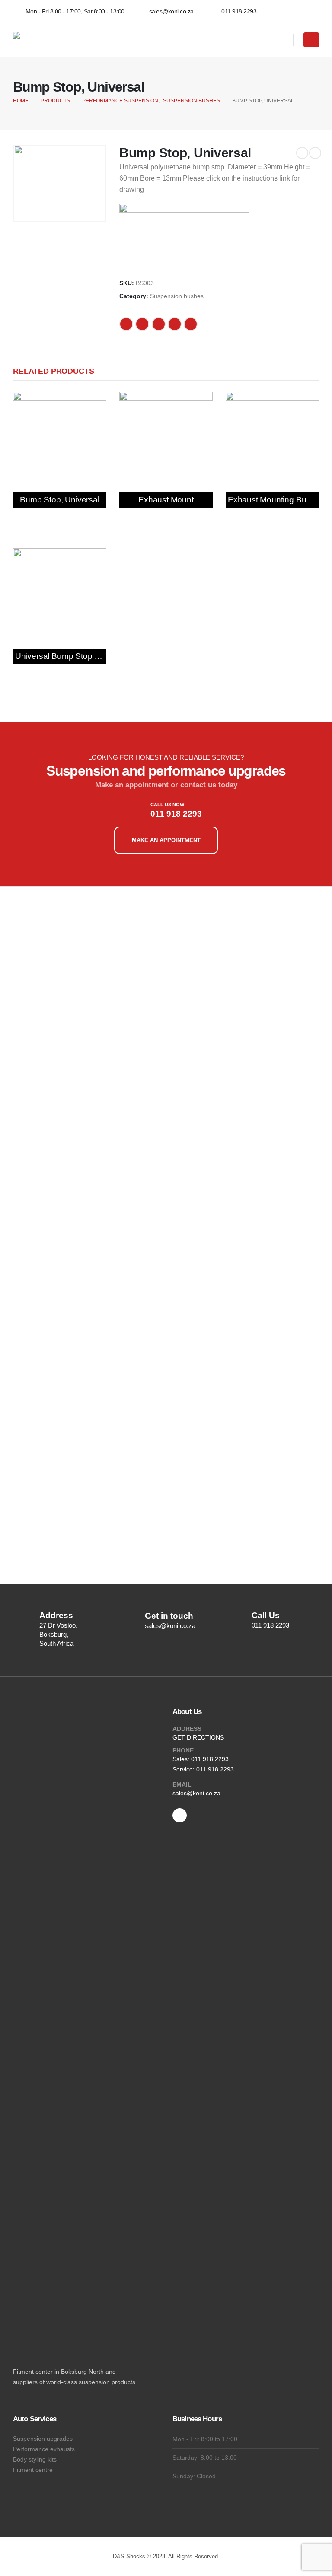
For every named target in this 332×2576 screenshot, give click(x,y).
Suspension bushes (177, 296)
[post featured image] (60, 439)
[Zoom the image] (62, 916)
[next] (315, 153)
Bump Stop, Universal (59, 500)
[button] (283, 41)
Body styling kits (35, 2459)
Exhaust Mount (166, 500)
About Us (187, 1712)
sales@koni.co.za (196, 1793)
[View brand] (184, 237)
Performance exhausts (44, 2449)
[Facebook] (310, 11)
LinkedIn (159, 324)
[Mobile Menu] (311, 40)
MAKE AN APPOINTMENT (166, 840)
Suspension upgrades (43, 2439)
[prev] (302, 153)
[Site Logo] (67, 40)
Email (191, 324)
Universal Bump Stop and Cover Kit (80, 656)
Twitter (142, 324)
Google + (175, 324)
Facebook (126, 324)
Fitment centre (33, 2470)
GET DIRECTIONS (198, 1737)
